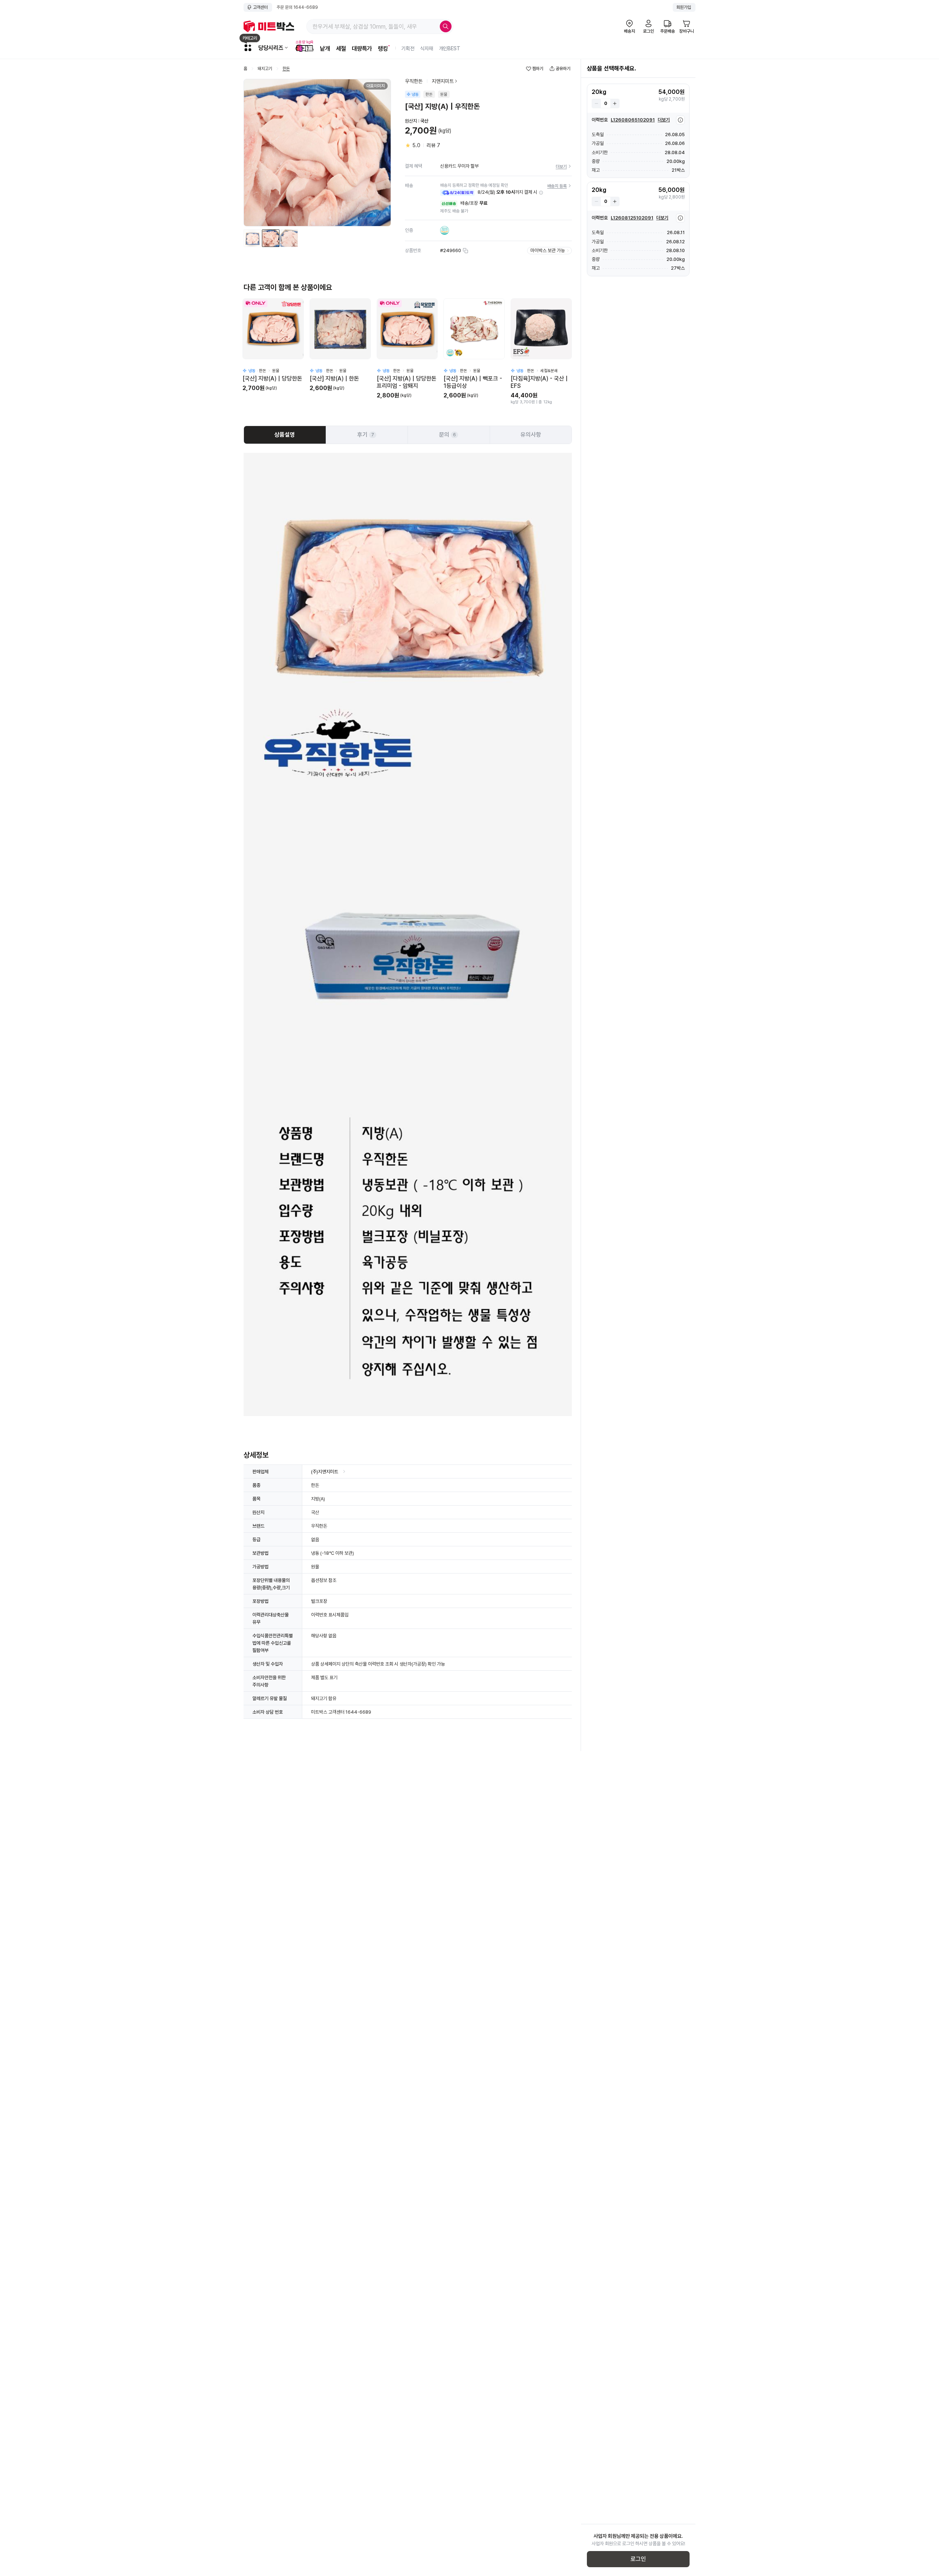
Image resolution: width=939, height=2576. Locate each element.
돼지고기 (265, 69)
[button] (541, 193)
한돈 (286, 69)
